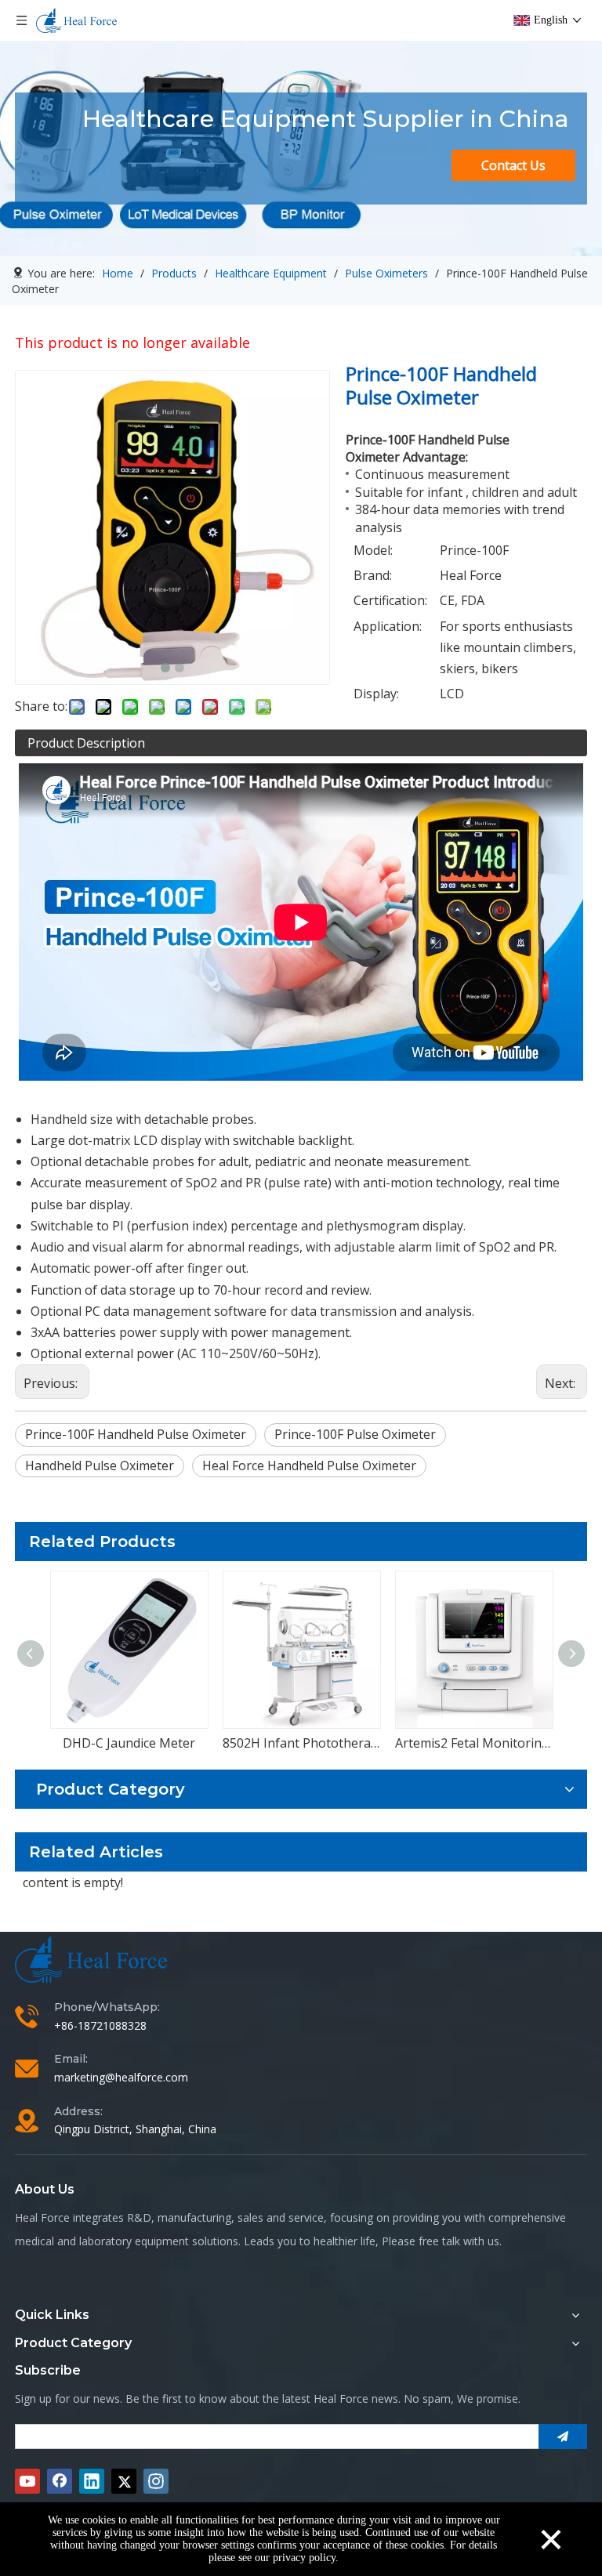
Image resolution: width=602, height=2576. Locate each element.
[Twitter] (124, 2481)
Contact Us (513, 165)
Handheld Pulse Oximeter (100, 1466)
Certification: (390, 600)
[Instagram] (156, 2481)
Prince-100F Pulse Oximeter (355, 1434)
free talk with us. (460, 2241)
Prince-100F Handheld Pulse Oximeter (136, 1434)
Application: (388, 626)
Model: (373, 550)
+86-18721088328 (100, 2025)
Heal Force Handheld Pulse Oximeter (309, 1466)
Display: (376, 694)
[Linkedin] (92, 2481)
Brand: (373, 575)
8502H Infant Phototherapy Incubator (301, 1743)
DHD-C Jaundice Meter (129, 1743)
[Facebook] (60, 2481)
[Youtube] (27, 2481)
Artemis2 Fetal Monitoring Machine (473, 1743)
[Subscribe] (563, 2437)
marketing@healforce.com (121, 2077)
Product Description (86, 743)
